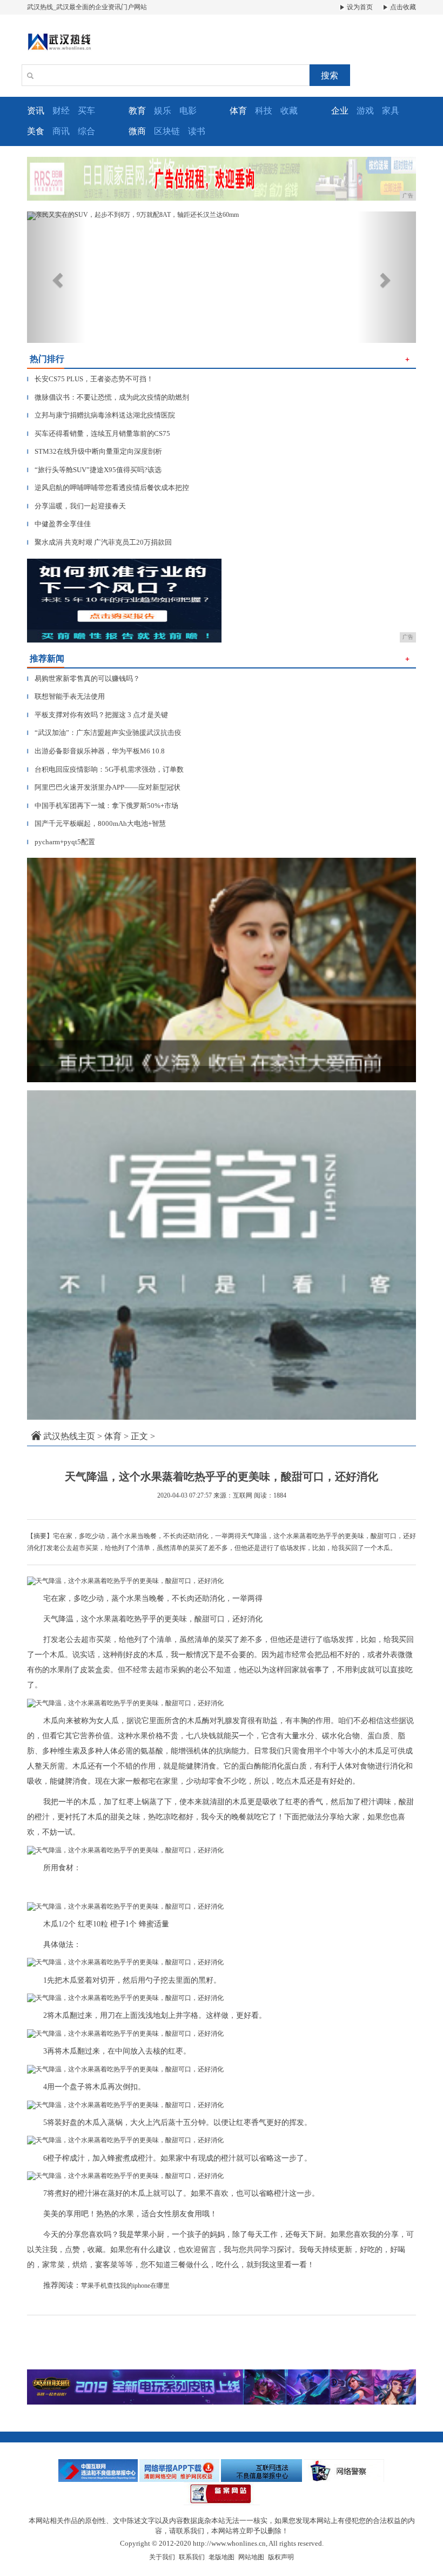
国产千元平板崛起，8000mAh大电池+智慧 (96, 823)
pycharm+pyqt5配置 (61, 842)
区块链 (167, 131)
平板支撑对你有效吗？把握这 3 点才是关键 (98, 715)
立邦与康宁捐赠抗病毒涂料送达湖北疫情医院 (101, 415)
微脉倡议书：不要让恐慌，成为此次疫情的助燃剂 (108, 397)
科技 (264, 111)
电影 (188, 111)
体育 (113, 1436)
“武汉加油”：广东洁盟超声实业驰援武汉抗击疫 (104, 733)
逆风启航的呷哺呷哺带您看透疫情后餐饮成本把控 (108, 488)
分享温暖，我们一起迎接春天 (76, 506)
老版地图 (222, 2557)
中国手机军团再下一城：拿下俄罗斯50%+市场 (103, 806)
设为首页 (359, 7)
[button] (56, 277)
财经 (61, 111)
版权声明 (281, 2557)
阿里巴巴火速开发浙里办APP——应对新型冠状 (104, 787)
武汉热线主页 (69, 1436)
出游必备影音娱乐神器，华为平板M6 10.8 (96, 751)
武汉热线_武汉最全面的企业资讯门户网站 (87, 7)
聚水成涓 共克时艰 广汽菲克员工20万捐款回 (99, 542)
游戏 (365, 111)
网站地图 (251, 2557)
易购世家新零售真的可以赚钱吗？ (83, 678)
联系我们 (192, 2557)
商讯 (61, 131)
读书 (197, 131)
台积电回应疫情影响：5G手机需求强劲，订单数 (105, 769)
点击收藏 (402, 7)
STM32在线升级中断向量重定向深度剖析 (95, 451)
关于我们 (162, 2557)
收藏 (289, 111)
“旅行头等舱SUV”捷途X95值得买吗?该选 (94, 470)
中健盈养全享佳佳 (59, 524)
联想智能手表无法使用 (66, 696)
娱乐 (163, 111)
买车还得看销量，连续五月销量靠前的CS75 (99, 433)
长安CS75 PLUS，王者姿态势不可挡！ (90, 379)
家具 (391, 111)
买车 (86, 111)
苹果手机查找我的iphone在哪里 (125, 2286)
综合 (86, 131)
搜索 (330, 75)
